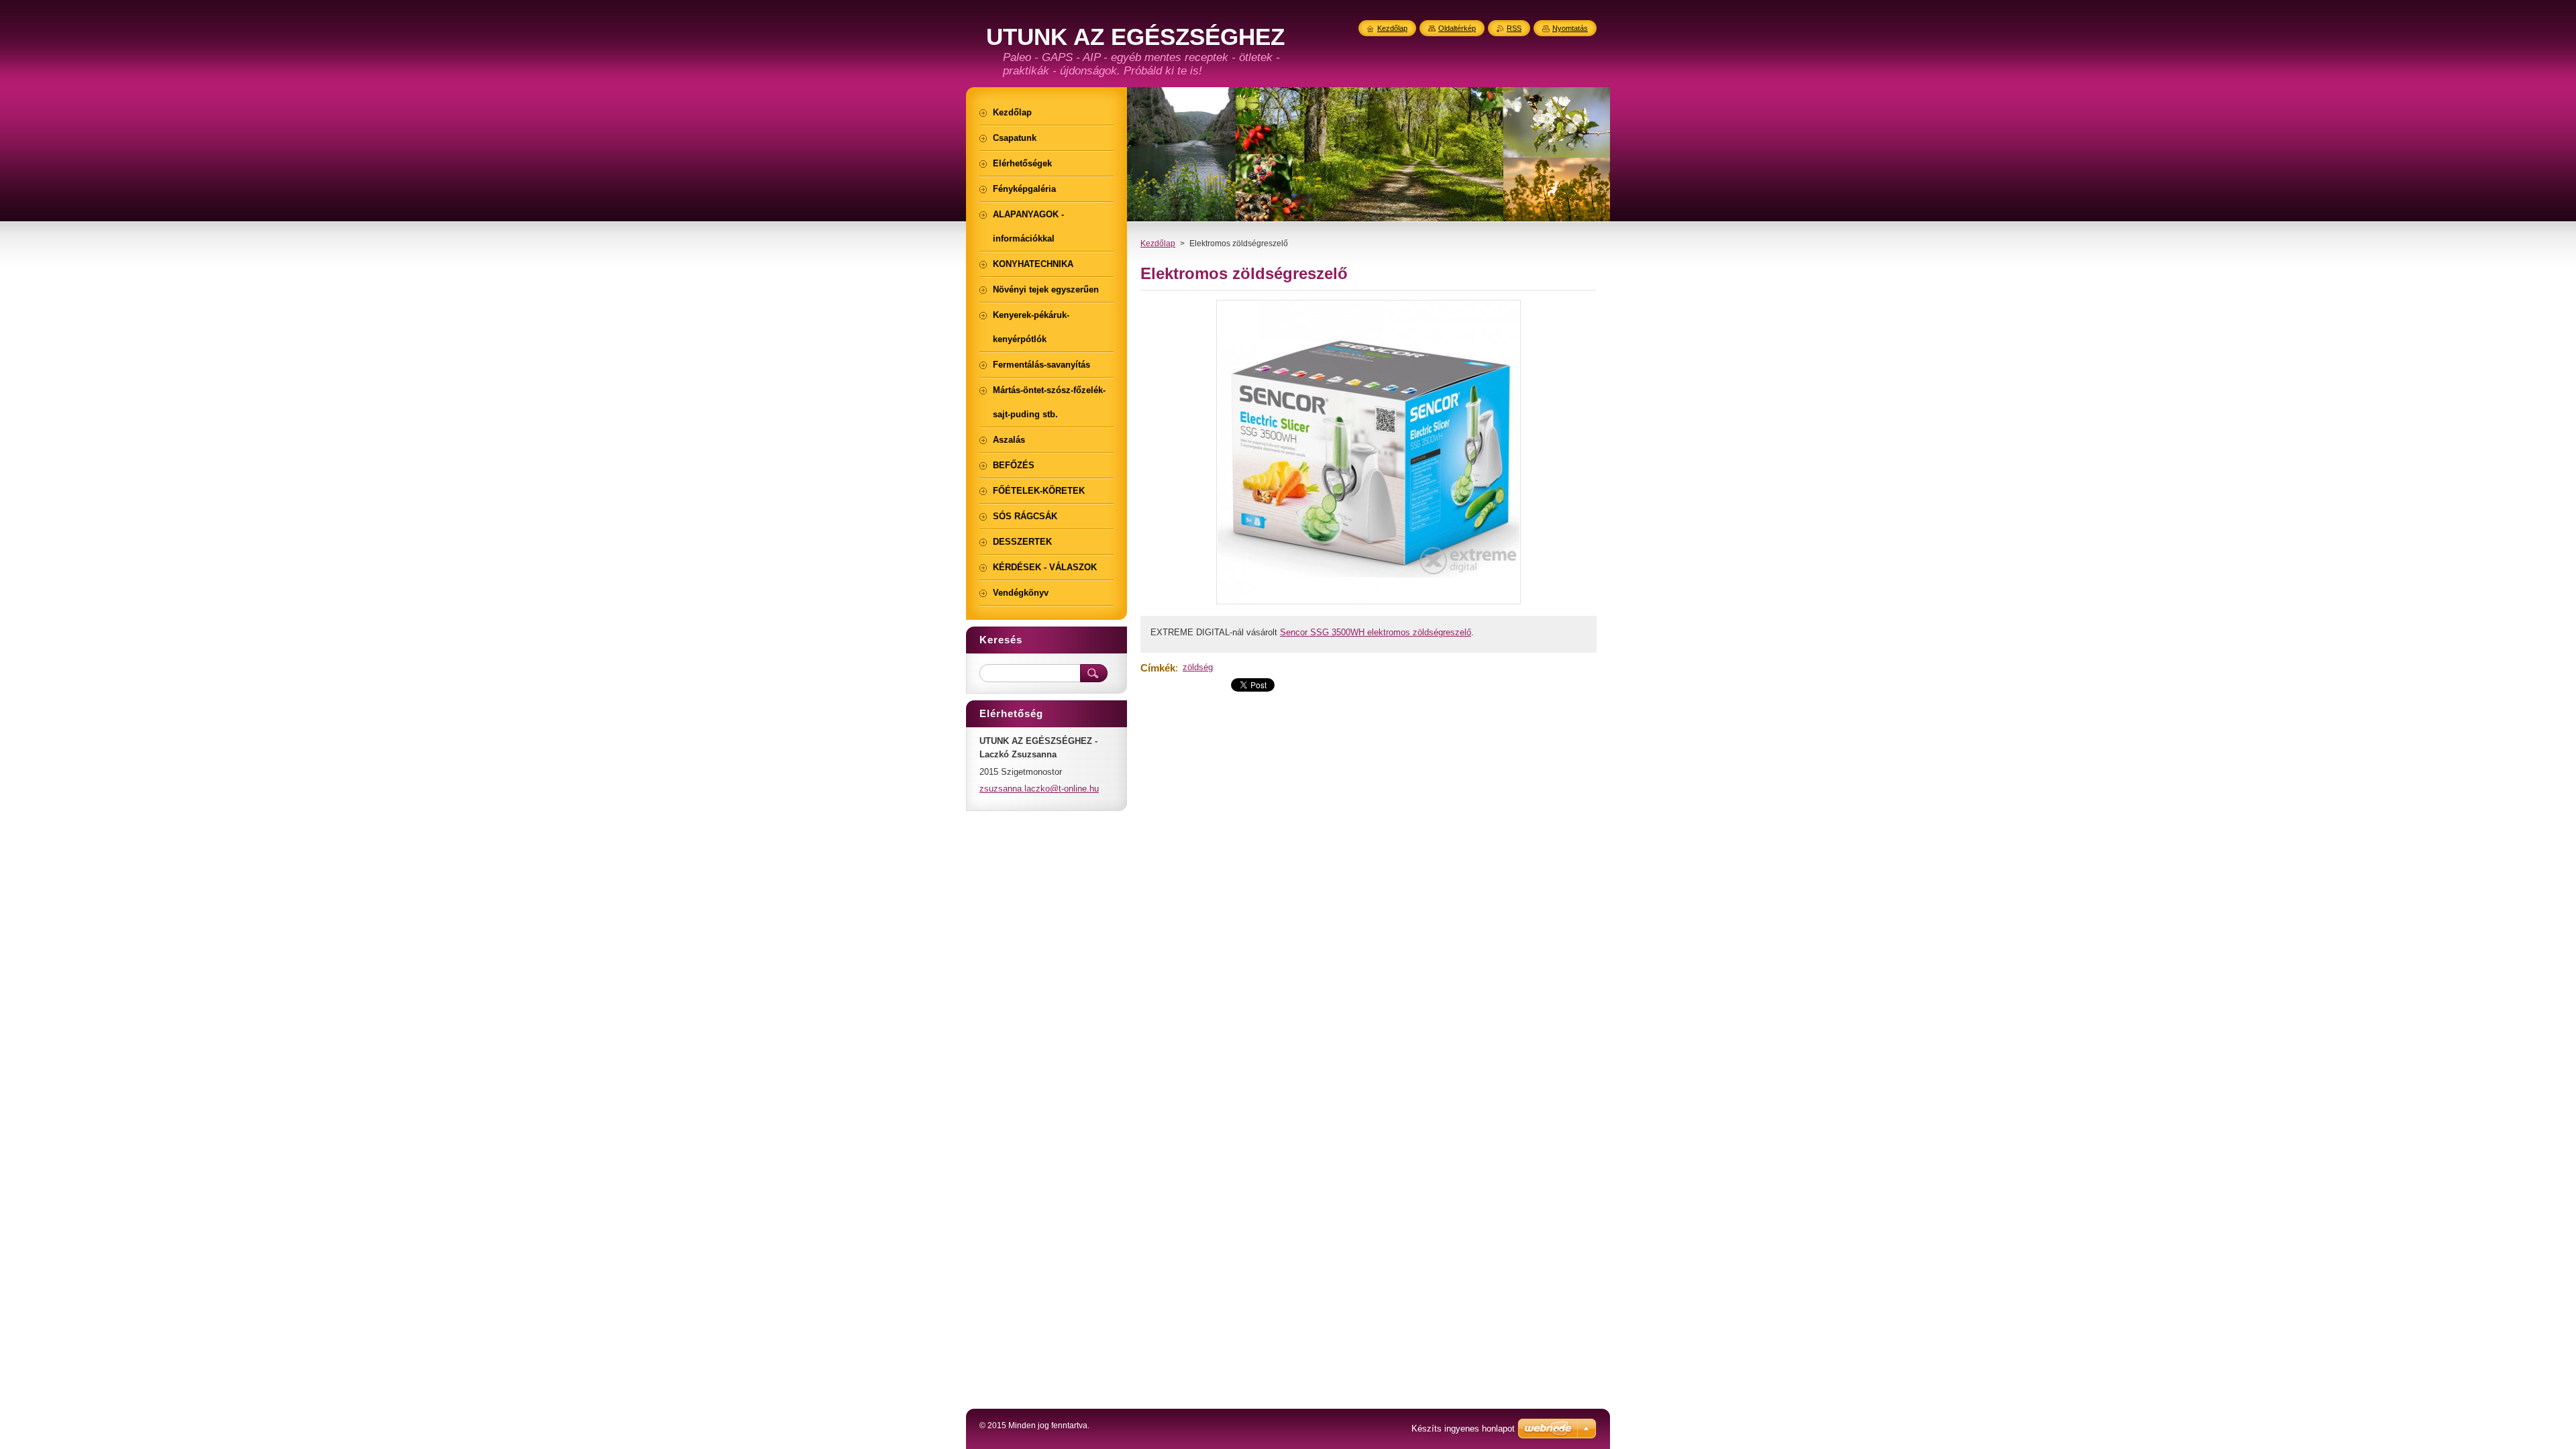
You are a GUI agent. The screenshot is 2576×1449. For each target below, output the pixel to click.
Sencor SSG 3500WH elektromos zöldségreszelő (1376, 632)
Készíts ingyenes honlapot (1463, 1429)
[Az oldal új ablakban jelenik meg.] (1368, 604)
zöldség (1198, 667)
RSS (1514, 28)
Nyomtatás (1570, 28)
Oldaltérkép (1457, 28)
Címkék (1158, 668)
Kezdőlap (1158, 244)
